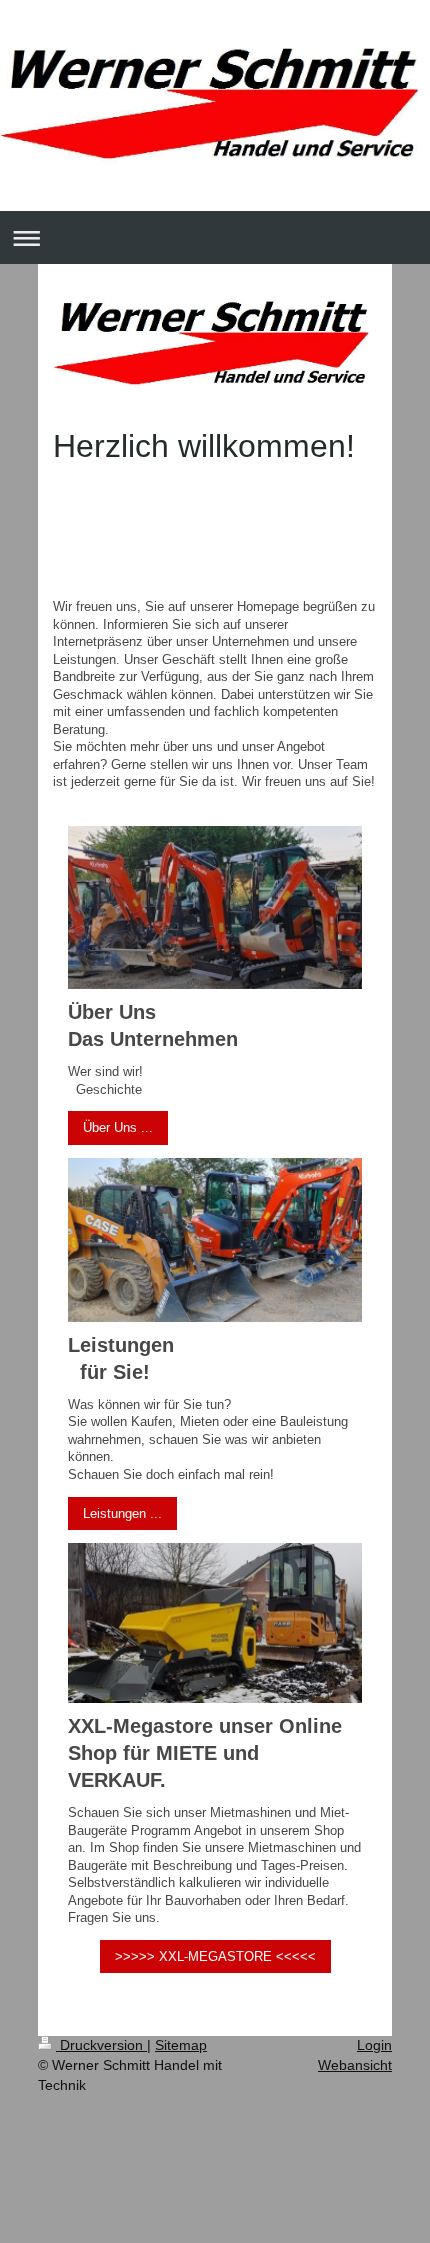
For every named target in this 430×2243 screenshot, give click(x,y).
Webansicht (355, 2065)
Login (374, 2045)
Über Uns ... (118, 1127)
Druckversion (101, 2045)
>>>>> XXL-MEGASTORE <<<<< (215, 1956)
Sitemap (181, 2045)
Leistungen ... (122, 1513)
